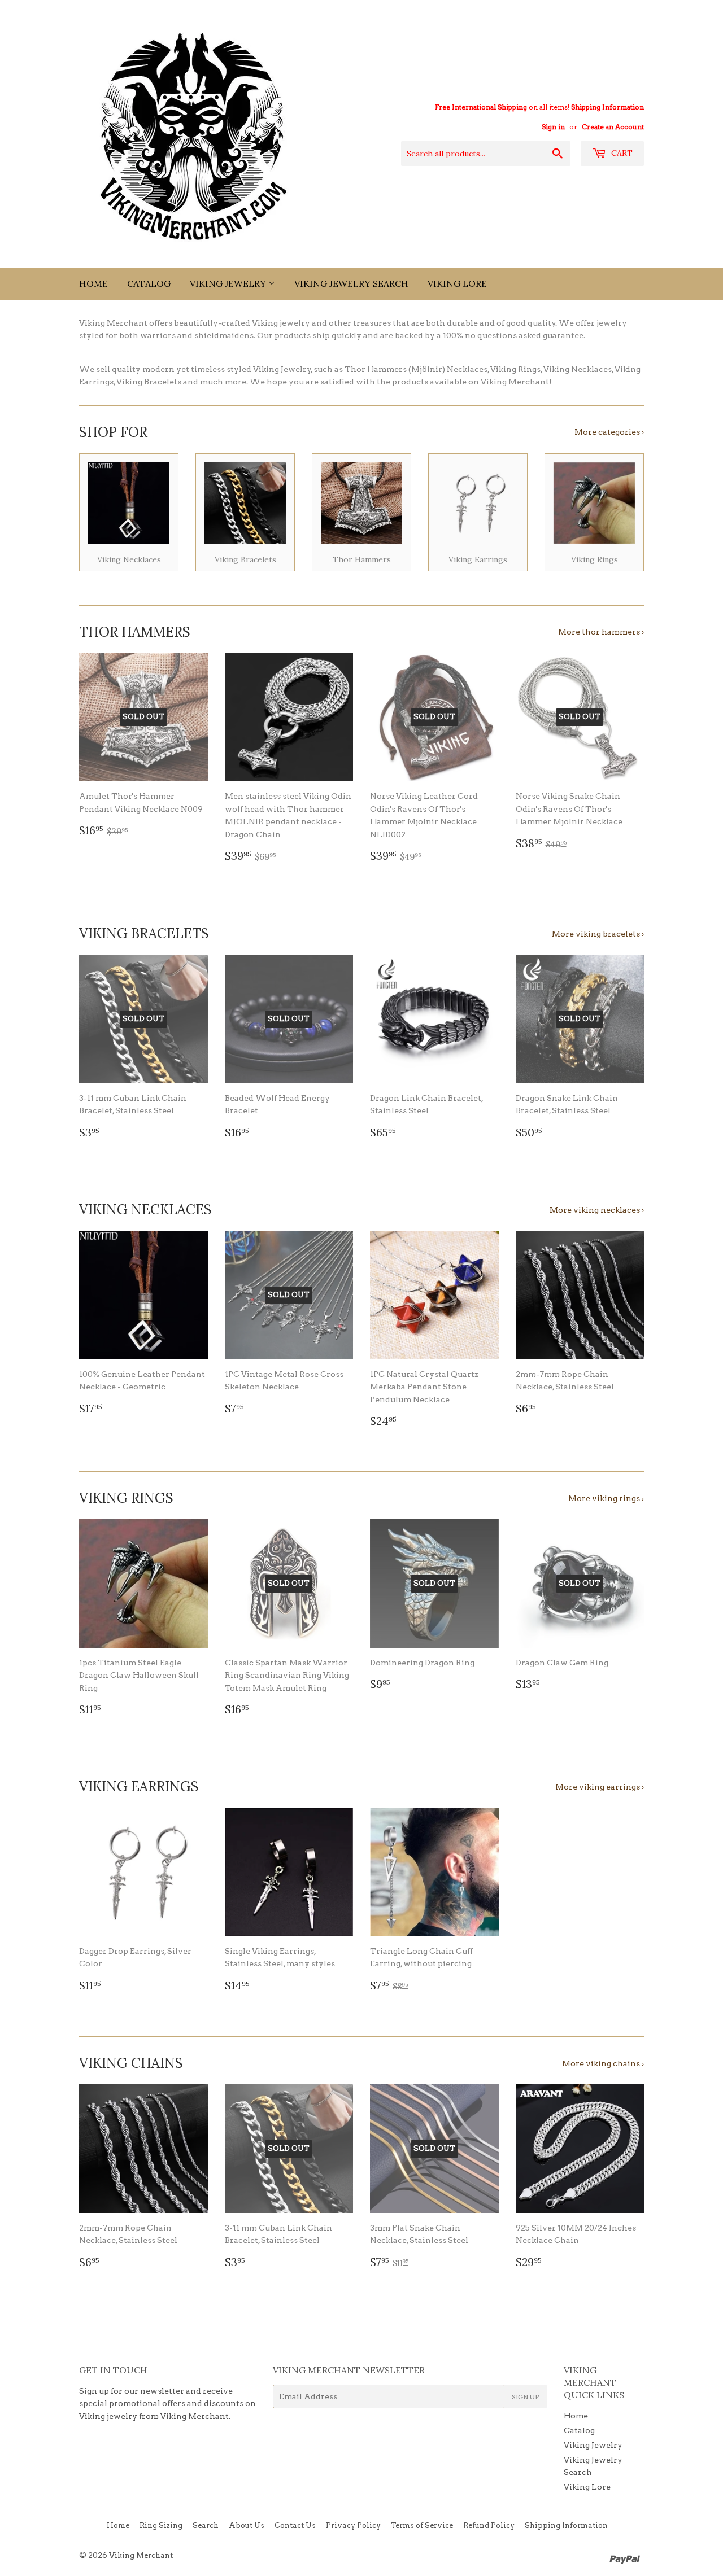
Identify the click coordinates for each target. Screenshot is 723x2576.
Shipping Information (607, 107)
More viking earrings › (600, 1787)
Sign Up (526, 2397)
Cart (621, 153)
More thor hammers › (601, 632)
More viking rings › (606, 1498)
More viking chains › (603, 2063)
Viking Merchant (141, 2555)
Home (93, 283)
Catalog (149, 283)
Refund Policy (489, 2525)
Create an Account (613, 127)
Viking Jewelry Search (351, 283)
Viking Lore (457, 283)
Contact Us (295, 2525)
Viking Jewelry (229, 283)
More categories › (609, 432)
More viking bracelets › (598, 934)
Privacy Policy (353, 2525)
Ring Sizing (161, 2525)
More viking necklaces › (597, 1210)
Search (206, 2525)
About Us (247, 2525)
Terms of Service (422, 2525)
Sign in (553, 127)
